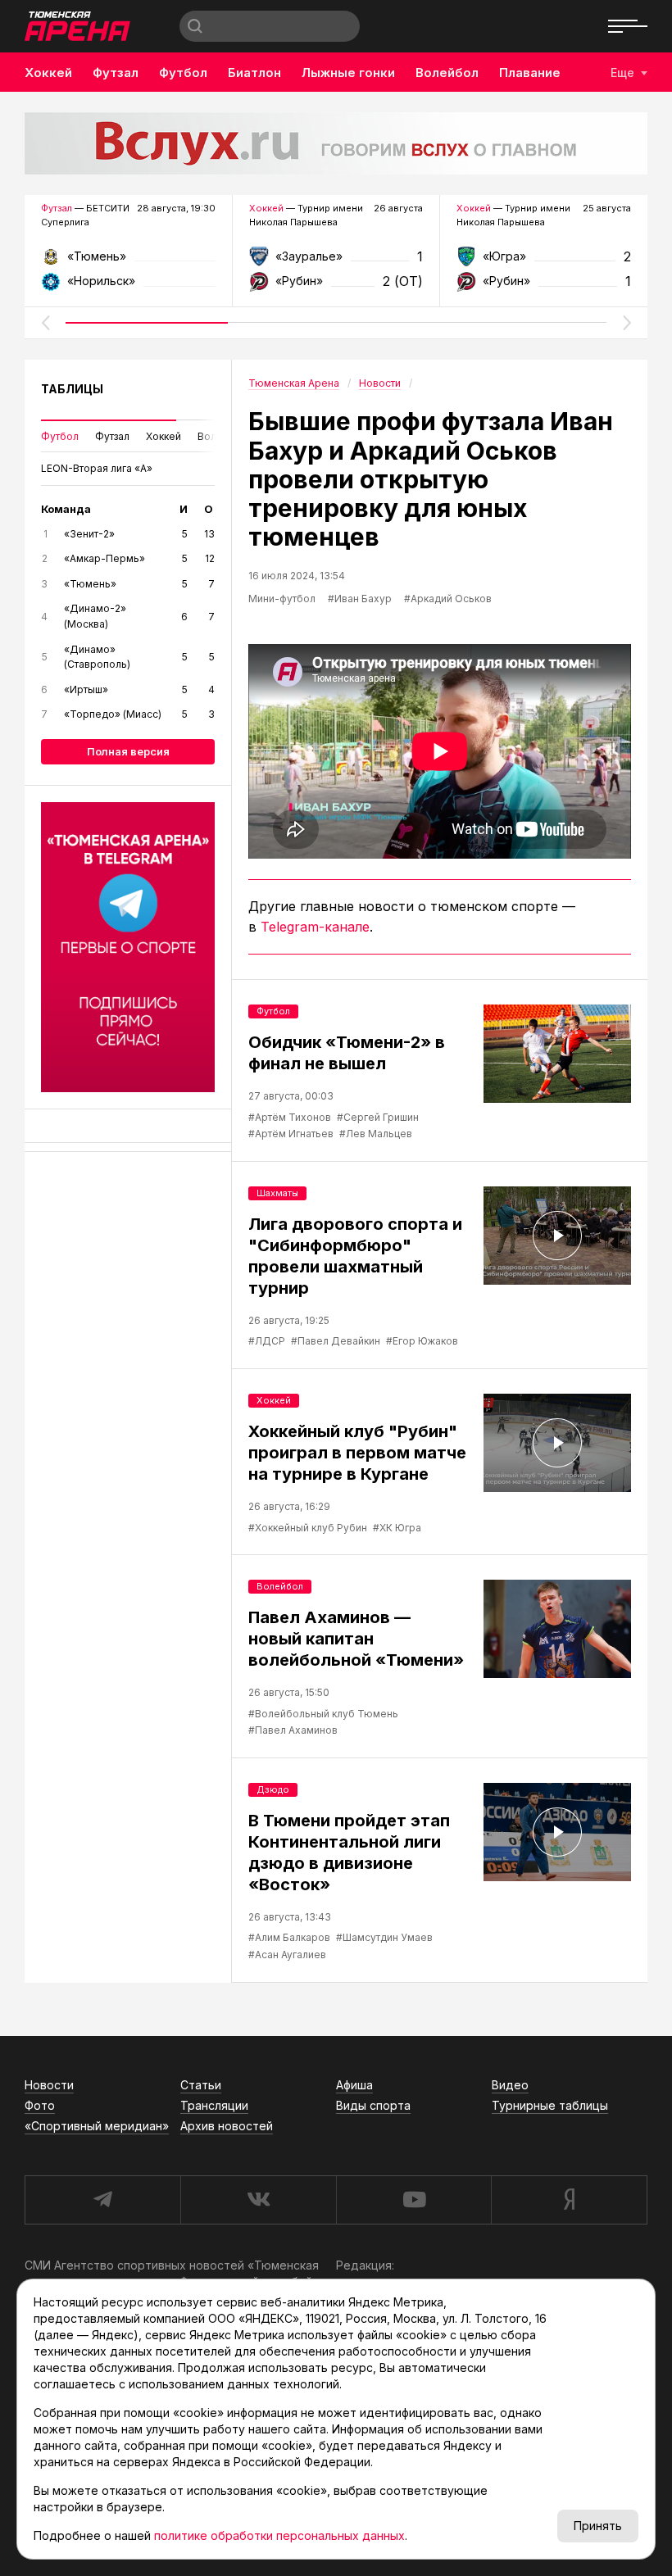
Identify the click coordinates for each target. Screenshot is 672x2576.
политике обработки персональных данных (279, 2535)
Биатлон (254, 73)
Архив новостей (227, 2126)
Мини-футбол (282, 599)
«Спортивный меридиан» (97, 2126)
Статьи (201, 2085)
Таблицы (72, 389)
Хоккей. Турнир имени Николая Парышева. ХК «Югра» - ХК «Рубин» (544, 262)
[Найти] (195, 26)
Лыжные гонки (348, 73)
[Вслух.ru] (336, 143)
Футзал (116, 73)
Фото (40, 2105)
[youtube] (414, 2200)
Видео (510, 2085)
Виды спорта (373, 2105)
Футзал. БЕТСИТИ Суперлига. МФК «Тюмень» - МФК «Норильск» (128, 262)
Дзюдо (273, 1789)
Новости (49, 2085)
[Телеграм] (128, 947)
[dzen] (569, 2200)
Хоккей (48, 73)
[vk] (258, 2200)
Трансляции (214, 2105)
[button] (45, 323)
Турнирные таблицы (550, 2105)
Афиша (354, 2085)
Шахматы (277, 1193)
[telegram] (102, 2200)
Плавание (530, 73)
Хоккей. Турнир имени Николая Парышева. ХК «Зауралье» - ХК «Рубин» (336, 262)
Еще (622, 73)
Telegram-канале (315, 927)
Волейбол (447, 73)
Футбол (183, 73)
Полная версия (128, 751)
